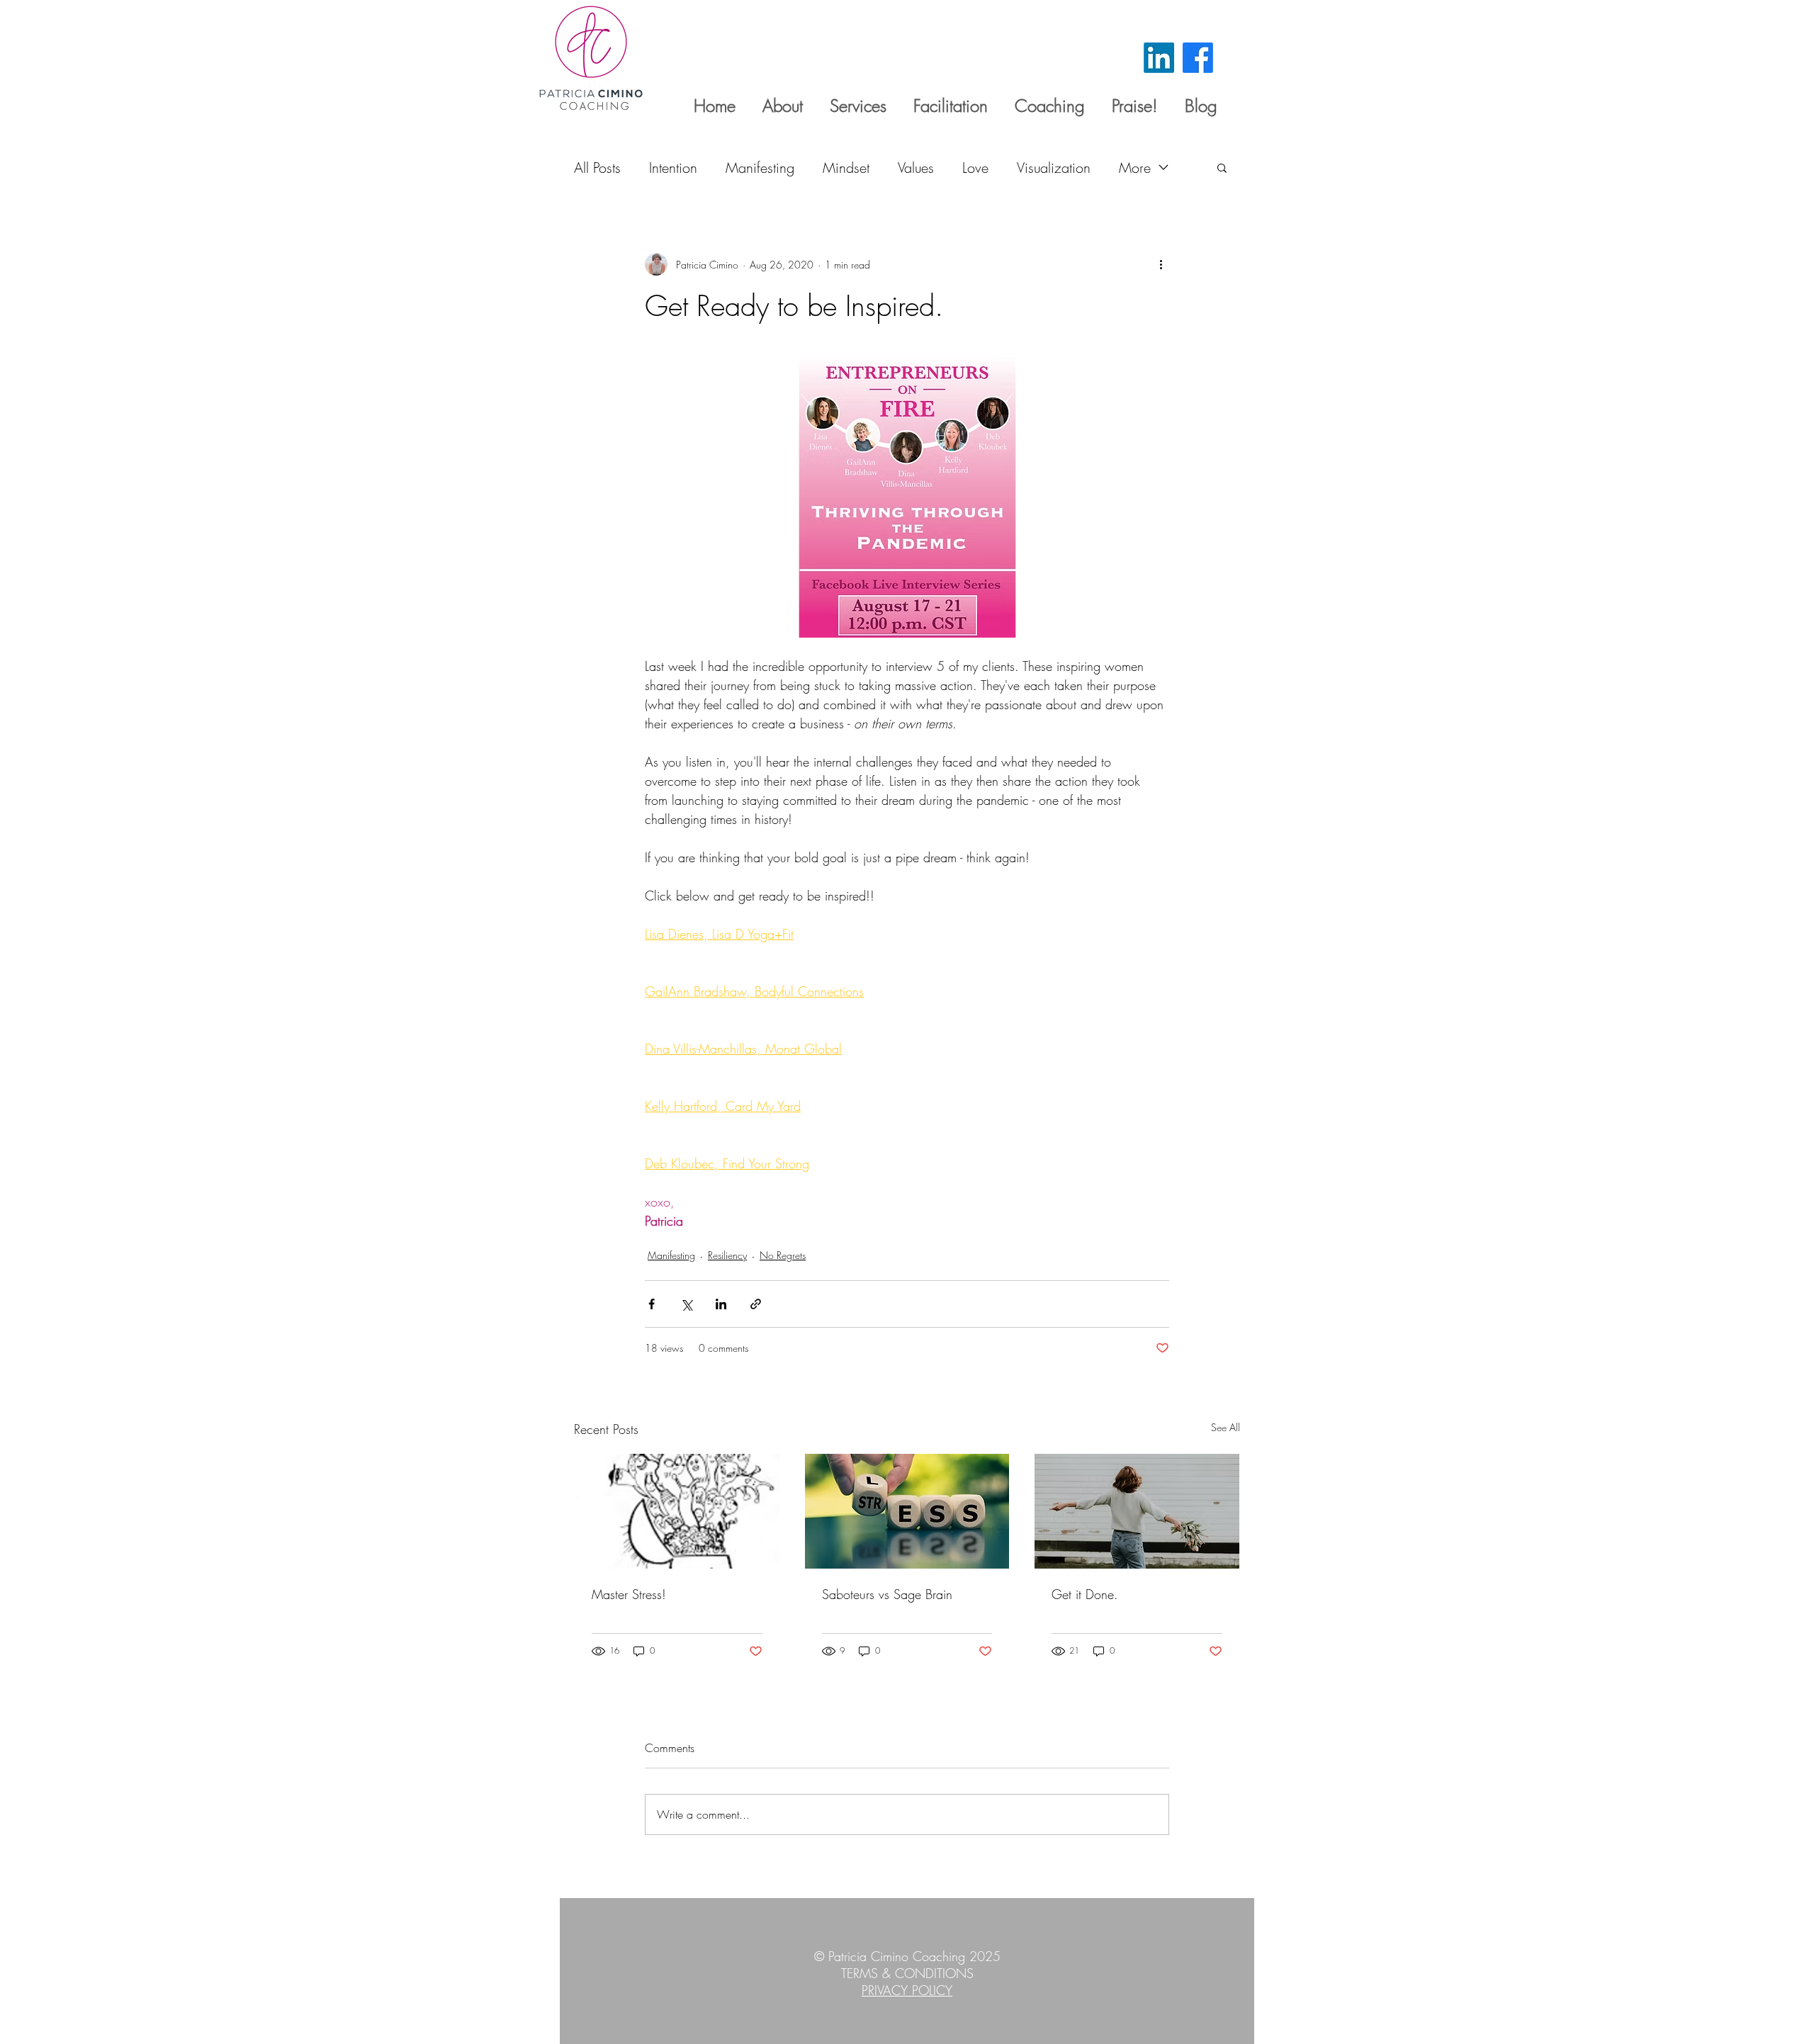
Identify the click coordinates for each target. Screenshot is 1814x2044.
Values (916, 168)
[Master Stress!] (677, 1511)
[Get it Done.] (1137, 1511)
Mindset (846, 168)
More (1135, 168)
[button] (1222, 167)
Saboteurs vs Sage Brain (887, 1594)
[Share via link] (756, 1304)
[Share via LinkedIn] (721, 1304)
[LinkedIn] (1159, 58)
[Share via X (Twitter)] (686, 1304)
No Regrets (783, 1255)
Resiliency (727, 1255)
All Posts (597, 168)
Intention (673, 168)
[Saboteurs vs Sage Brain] (907, 1511)
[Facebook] (1198, 58)
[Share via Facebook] (652, 1304)
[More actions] (1161, 264)
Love (975, 168)
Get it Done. (1085, 1594)
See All (1226, 1427)
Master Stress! (629, 1594)
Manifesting (760, 168)
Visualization (1054, 168)
